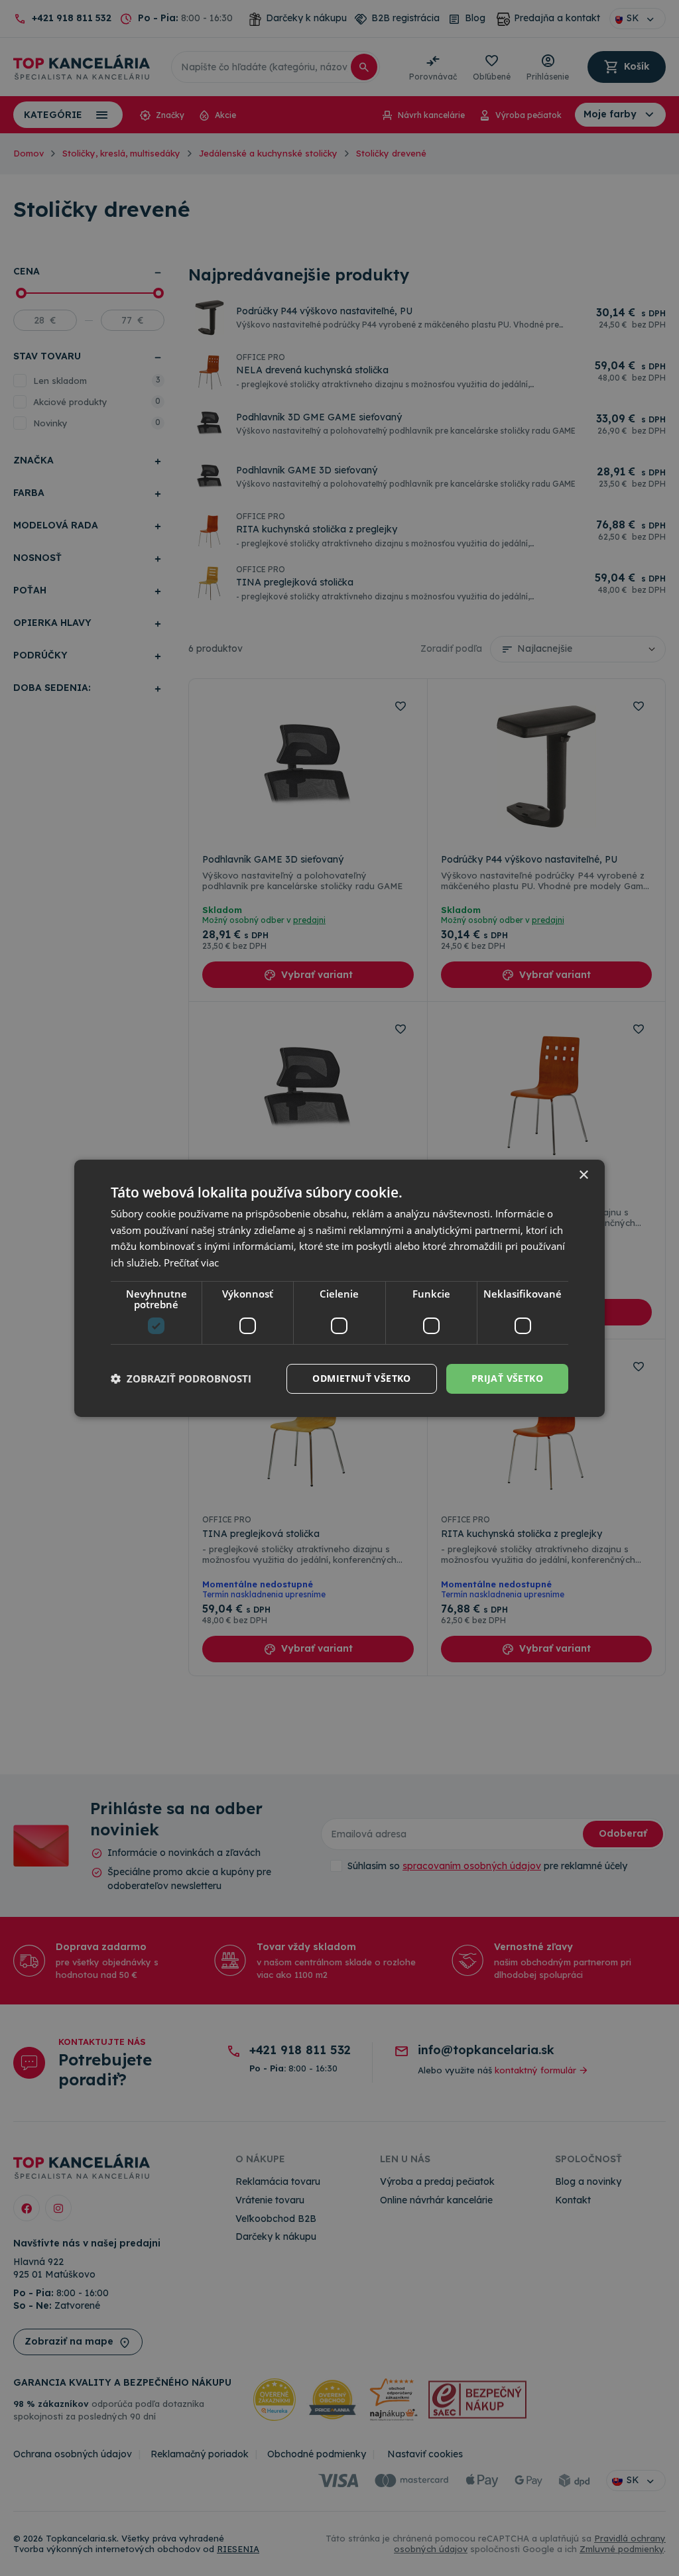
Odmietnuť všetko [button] (361, 1378)
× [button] (583, 1175)
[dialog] (339, 1288)
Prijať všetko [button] (507, 1378)
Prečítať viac (191, 1262)
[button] (181, 1379)
